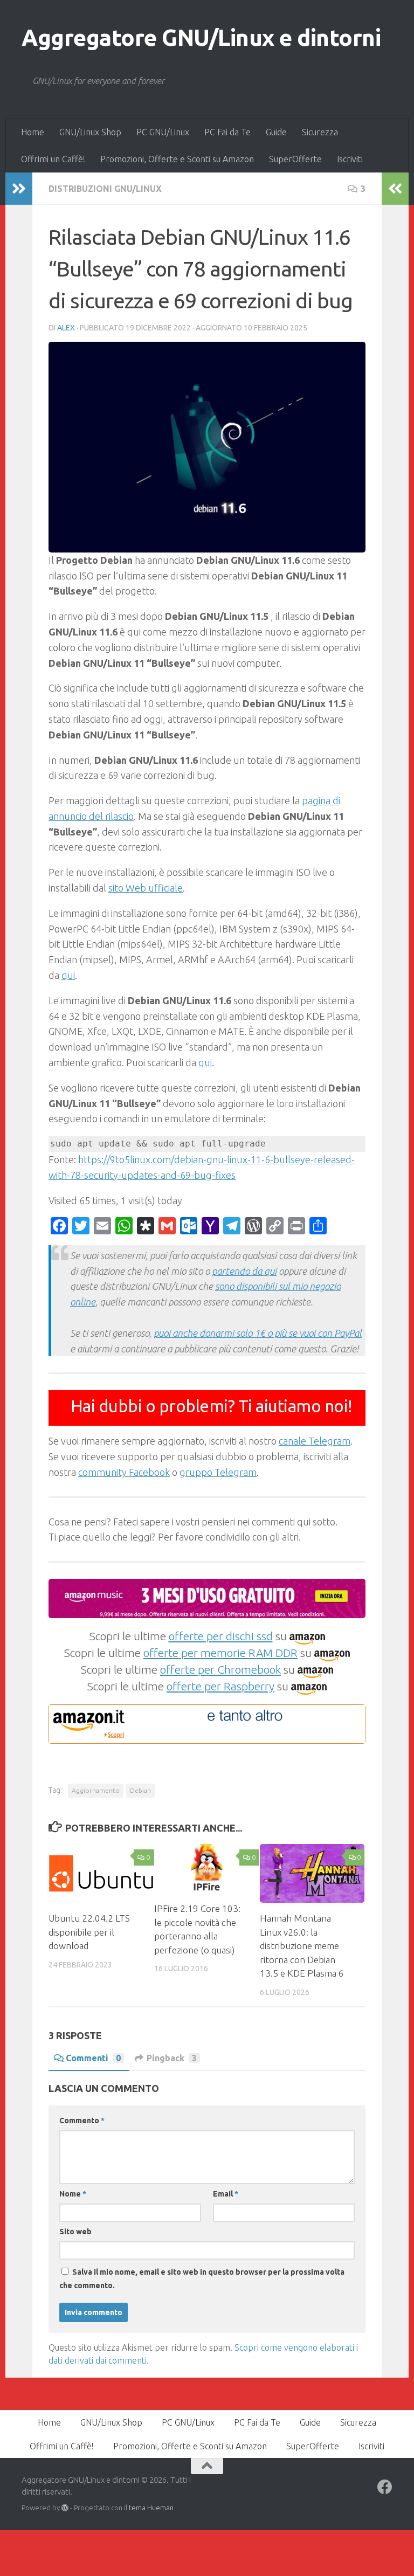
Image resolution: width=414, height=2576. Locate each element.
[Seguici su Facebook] (385, 2487)
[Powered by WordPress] (65, 2508)
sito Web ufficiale (146, 888)
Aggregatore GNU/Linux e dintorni (201, 37)
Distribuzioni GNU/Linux (105, 189)
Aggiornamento (96, 1790)
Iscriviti (350, 159)
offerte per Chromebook (220, 1669)
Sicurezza (320, 132)
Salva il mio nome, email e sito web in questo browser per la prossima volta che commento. (202, 2279)
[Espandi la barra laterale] (19, 189)
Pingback (172, 2058)
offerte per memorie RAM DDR (220, 1653)
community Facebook (124, 1472)
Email (226, 2194)
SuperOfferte (295, 159)
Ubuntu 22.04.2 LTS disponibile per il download (89, 1932)
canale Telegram (315, 1441)
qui (68, 975)
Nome (73, 2194)
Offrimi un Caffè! (53, 159)
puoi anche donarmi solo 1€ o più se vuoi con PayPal (258, 1333)
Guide (276, 132)
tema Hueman (151, 2508)
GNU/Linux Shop (90, 132)
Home (33, 132)
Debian (140, 1790)
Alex (66, 328)
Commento (82, 2121)
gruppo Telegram (218, 1472)
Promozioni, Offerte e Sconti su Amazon (177, 159)
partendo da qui (244, 1271)
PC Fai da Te (227, 132)
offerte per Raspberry (220, 1686)
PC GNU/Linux (163, 132)
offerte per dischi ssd (221, 1636)
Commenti (93, 2058)
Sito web (75, 2232)
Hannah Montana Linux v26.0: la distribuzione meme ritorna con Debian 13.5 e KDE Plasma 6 (302, 1946)
